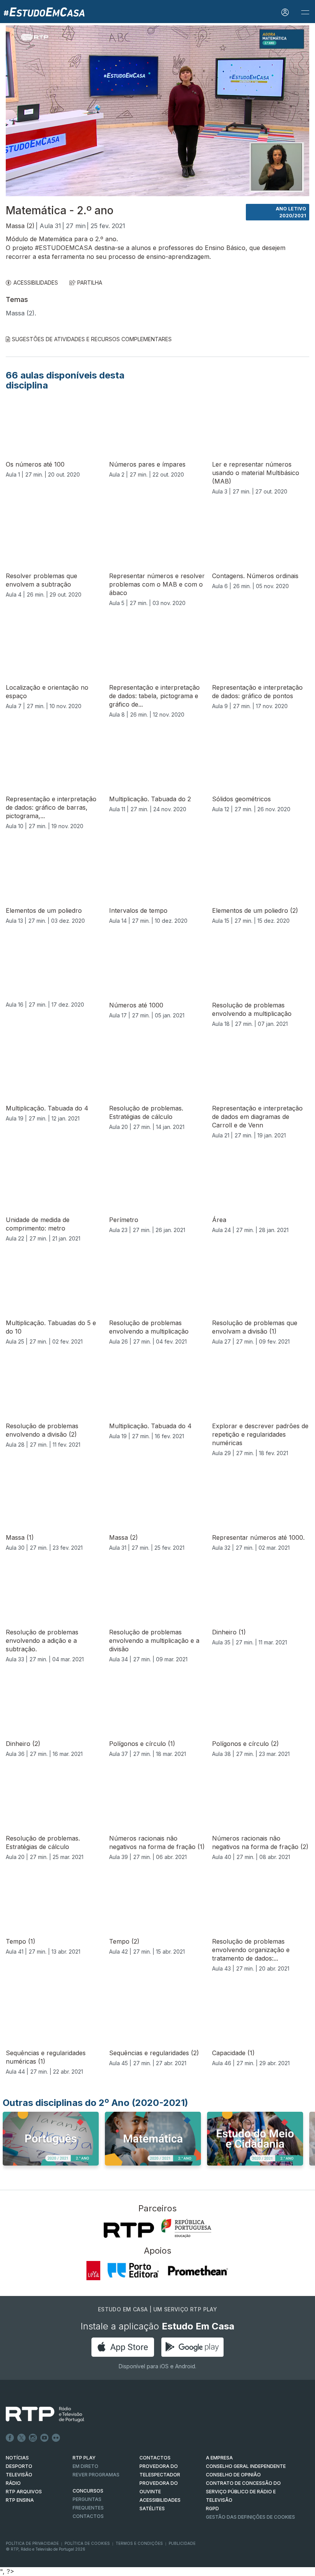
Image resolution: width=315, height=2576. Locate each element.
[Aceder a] (51, 2146)
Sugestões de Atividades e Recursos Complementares (92, 339)
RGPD (212, 2508)
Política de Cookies (87, 2543)
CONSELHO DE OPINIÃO (233, 2475)
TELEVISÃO (19, 2475)
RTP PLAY (84, 2458)
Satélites (152, 2508)
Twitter (22, 2438)
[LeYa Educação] (94, 2271)
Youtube (45, 2438)
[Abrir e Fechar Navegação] (305, 13)
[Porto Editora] (133, 2271)
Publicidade (182, 2543)
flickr (56, 2438)
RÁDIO (13, 2483)
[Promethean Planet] (198, 2271)
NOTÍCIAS (17, 2458)
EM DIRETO (85, 2466)
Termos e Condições (139, 2543)
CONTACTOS (155, 2458)
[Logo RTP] (39, 2414)
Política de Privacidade (32, 2543)
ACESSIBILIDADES (36, 283)
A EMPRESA (219, 2458)
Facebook (10, 2438)
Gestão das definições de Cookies (250, 2517)
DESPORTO (19, 2466)
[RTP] (129, 2230)
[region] (157, 111)
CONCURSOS (88, 2491)
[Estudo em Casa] (44, 12)
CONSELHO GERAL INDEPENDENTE (246, 2466)
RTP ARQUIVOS (24, 2492)
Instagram (33, 2438)
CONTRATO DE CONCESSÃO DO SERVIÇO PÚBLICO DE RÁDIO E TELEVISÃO (243, 2492)
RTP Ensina (20, 2500)
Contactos (88, 2516)
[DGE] (186, 2228)
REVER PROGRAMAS (96, 2475)
